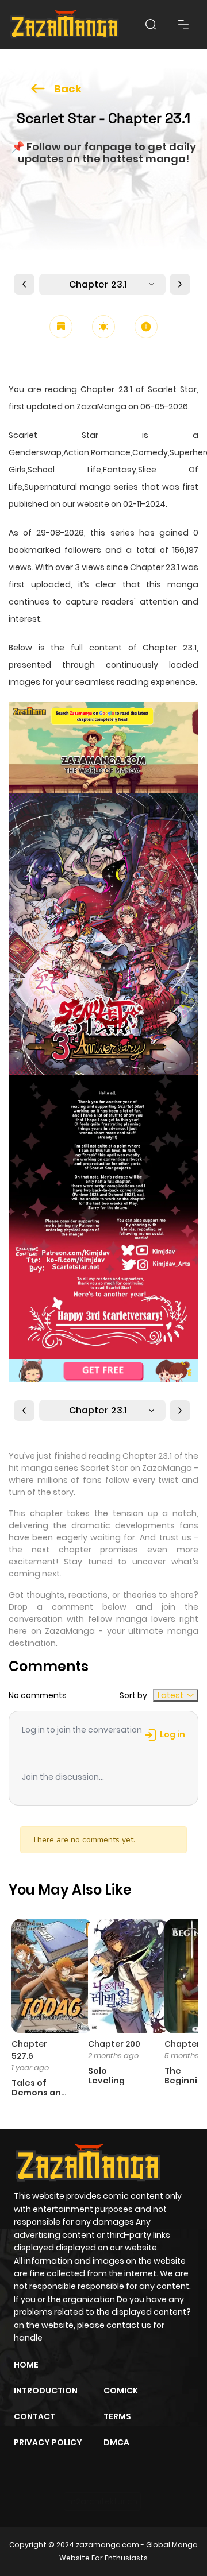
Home (26, 2365)
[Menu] (183, 24)
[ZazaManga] (65, 24)
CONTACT (34, 2416)
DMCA (116, 2442)
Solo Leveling (106, 2076)
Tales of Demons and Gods (39, 2093)
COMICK (121, 2391)
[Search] (151, 24)
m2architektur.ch (102, 2501)
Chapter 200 (114, 2044)
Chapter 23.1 (98, 284)
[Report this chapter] (146, 327)
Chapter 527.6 (29, 2050)
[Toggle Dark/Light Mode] (103, 327)
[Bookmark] (61, 327)
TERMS (117, 2416)
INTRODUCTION (46, 2391)
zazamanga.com (108, 2545)
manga (183, 584)
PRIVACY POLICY (48, 2442)
